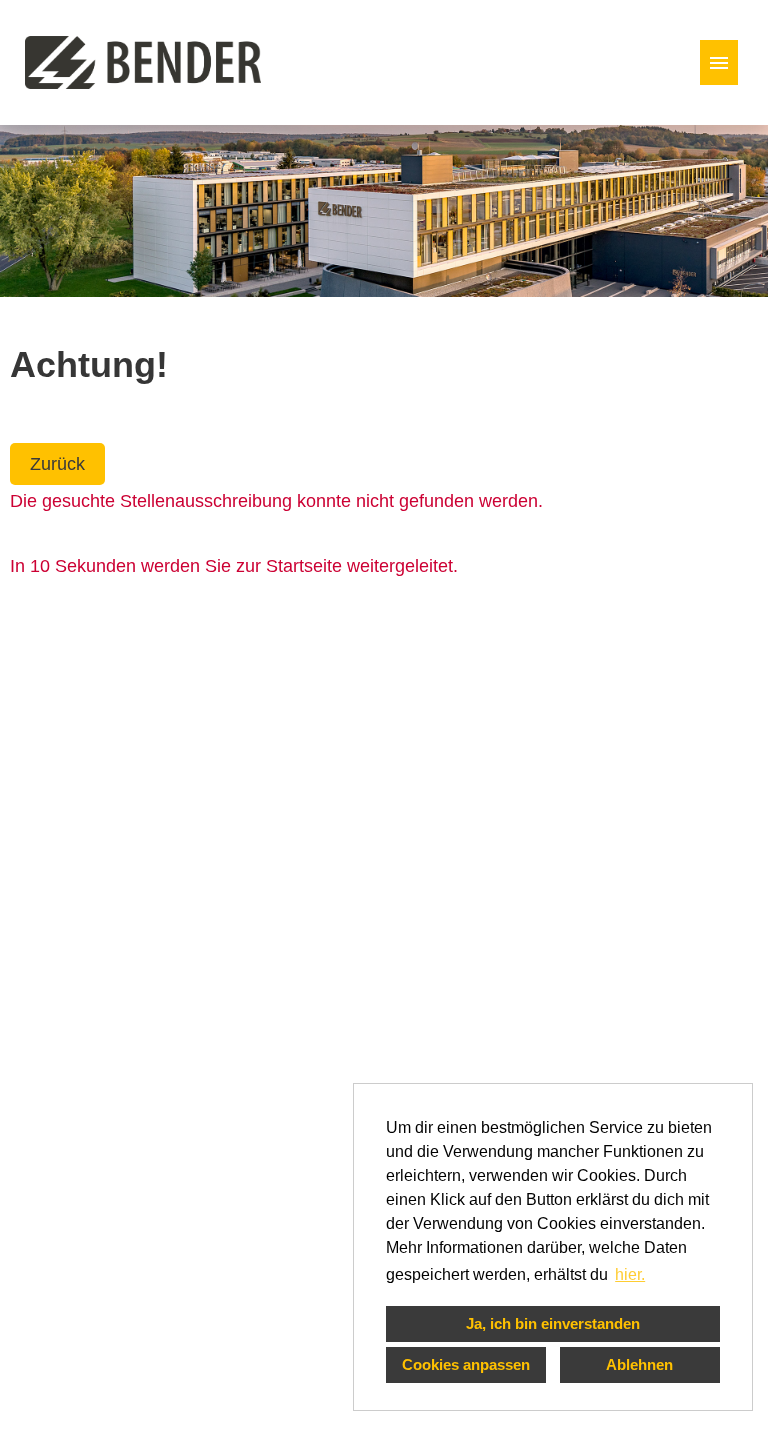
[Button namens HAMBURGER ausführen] (719, 62)
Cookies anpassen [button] (466, 1364)
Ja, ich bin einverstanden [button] (553, 1323)
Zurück (57, 464)
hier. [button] (630, 1274)
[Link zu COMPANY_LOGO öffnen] (143, 62)
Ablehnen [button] (639, 1364)
